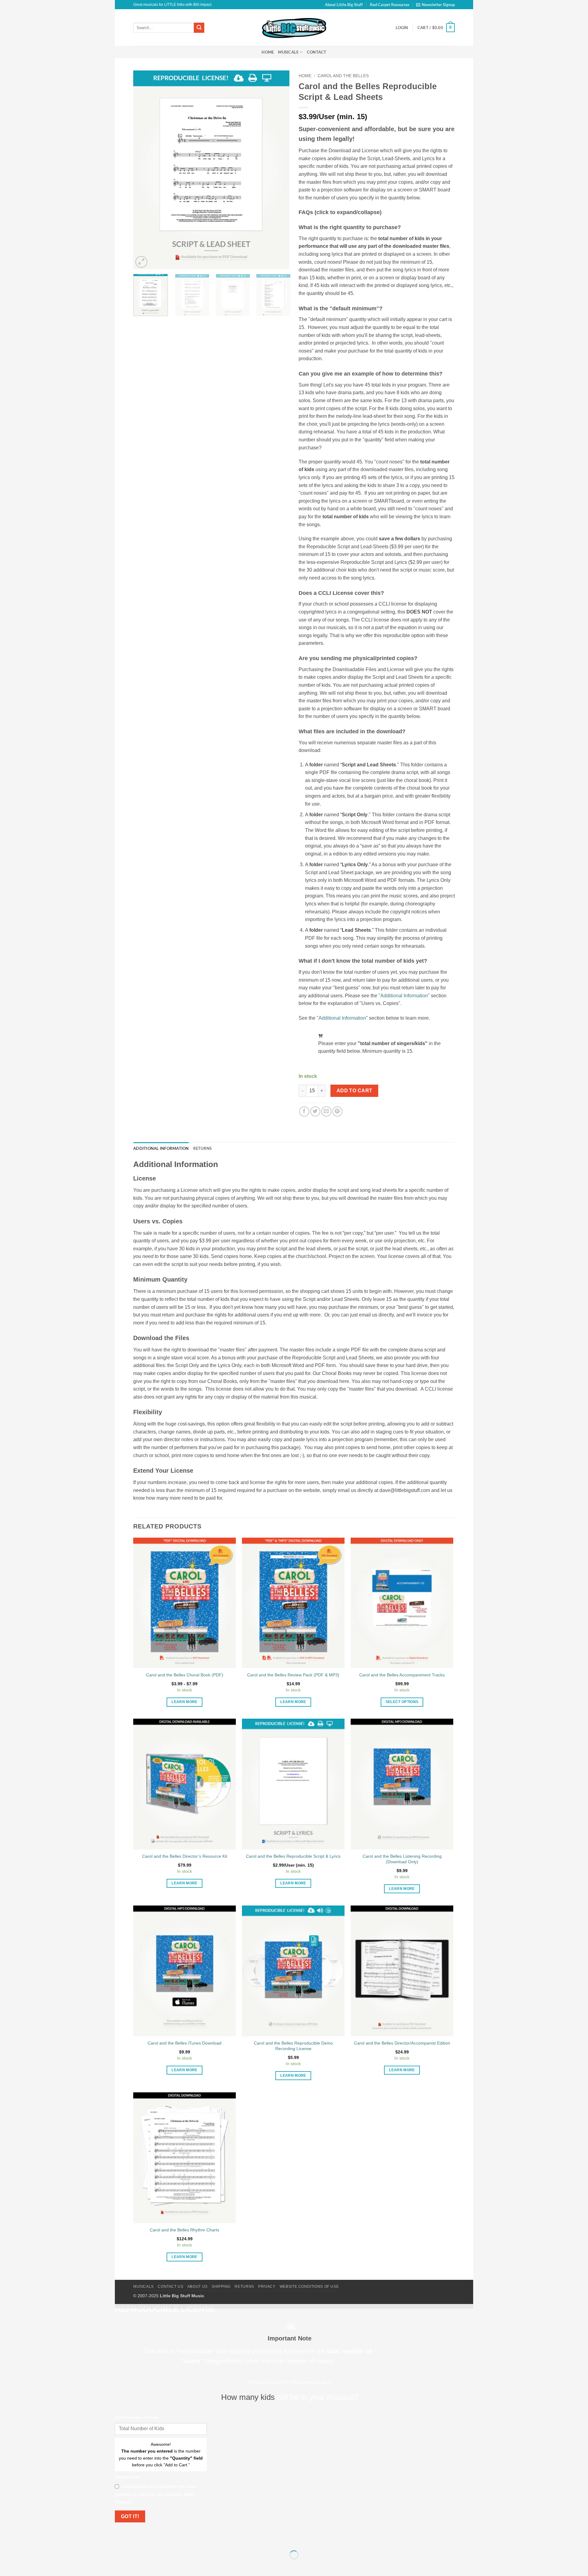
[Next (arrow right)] (139, 2565)
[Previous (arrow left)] (121, 2565)
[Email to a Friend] (326, 1111)
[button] (436, 28)
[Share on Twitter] (315, 1111)
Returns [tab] (203, 1148)
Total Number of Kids (137, 2417)
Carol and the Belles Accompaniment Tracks (402, 1675)
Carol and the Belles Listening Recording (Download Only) (402, 1859)
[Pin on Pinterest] (337, 1111)
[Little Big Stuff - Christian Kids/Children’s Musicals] (294, 28)
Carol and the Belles (343, 76)
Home (268, 52)
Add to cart (354, 1091)
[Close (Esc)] (175, 2539)
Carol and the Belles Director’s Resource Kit (185, 1856)
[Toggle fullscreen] (139, 2539)
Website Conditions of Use (309, 2287)
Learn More (184, 1702)
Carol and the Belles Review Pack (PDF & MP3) (293, 1675)
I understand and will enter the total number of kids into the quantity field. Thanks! (155, 2494)
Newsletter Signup (438, 5)
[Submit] (199, 28)
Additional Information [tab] (161, 1148)
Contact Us (170, 2287)
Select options (402, 1702)
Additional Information (404, 996)
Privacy (267, 2287)
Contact (317, 52)
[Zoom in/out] (121, 2539)
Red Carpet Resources (390, 5)
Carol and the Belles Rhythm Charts (185, 2230)
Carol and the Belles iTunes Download (185, 2043)
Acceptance (127, 2477)
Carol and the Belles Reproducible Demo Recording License (293, 2046)
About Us (198, 2287)
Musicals (288, 52)
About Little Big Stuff (344, 5)
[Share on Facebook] (304, 1111)
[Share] (157, 2539)
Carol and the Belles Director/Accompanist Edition (402, 2043)
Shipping (221, 2287)
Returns (244, 2287)
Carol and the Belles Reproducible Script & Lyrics (293, 1856)
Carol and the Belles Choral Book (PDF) (185, 1675)
